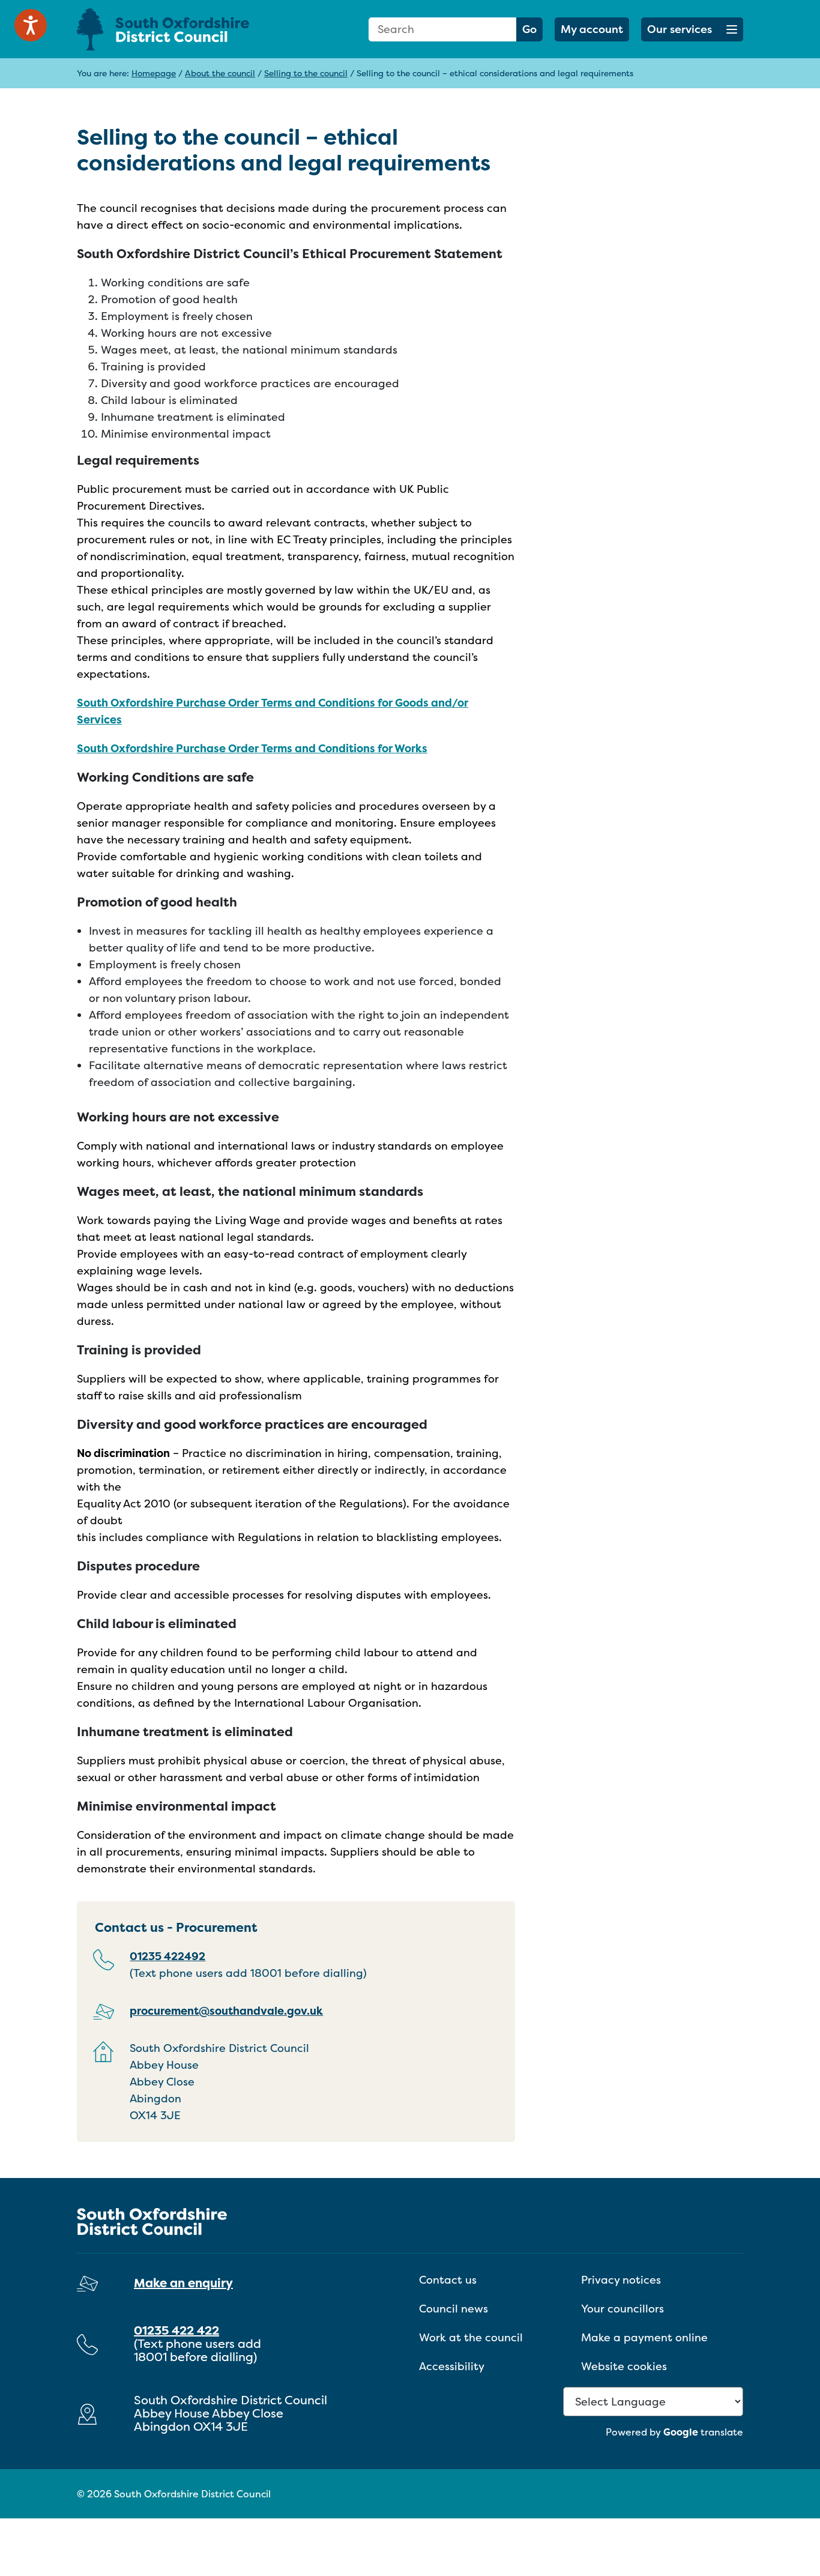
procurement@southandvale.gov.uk (226, 2011)
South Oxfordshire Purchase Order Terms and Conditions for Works (252, 748)
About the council (220, 73)
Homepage (154, 73)
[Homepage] (182, 29)
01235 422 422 (176, 2330)
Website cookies (624, 2366)
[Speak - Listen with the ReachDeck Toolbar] (31, 25)
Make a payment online (644, 2337)
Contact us (448, 2280)
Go (529, 29)
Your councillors (623, 2309)
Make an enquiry (183, 2283)
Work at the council (471, 2337)
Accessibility (452, 2366)
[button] (692, 29)
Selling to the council (306, 73)
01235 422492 (167, 1956)
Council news (454, 2309)
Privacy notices (621, 2280)
